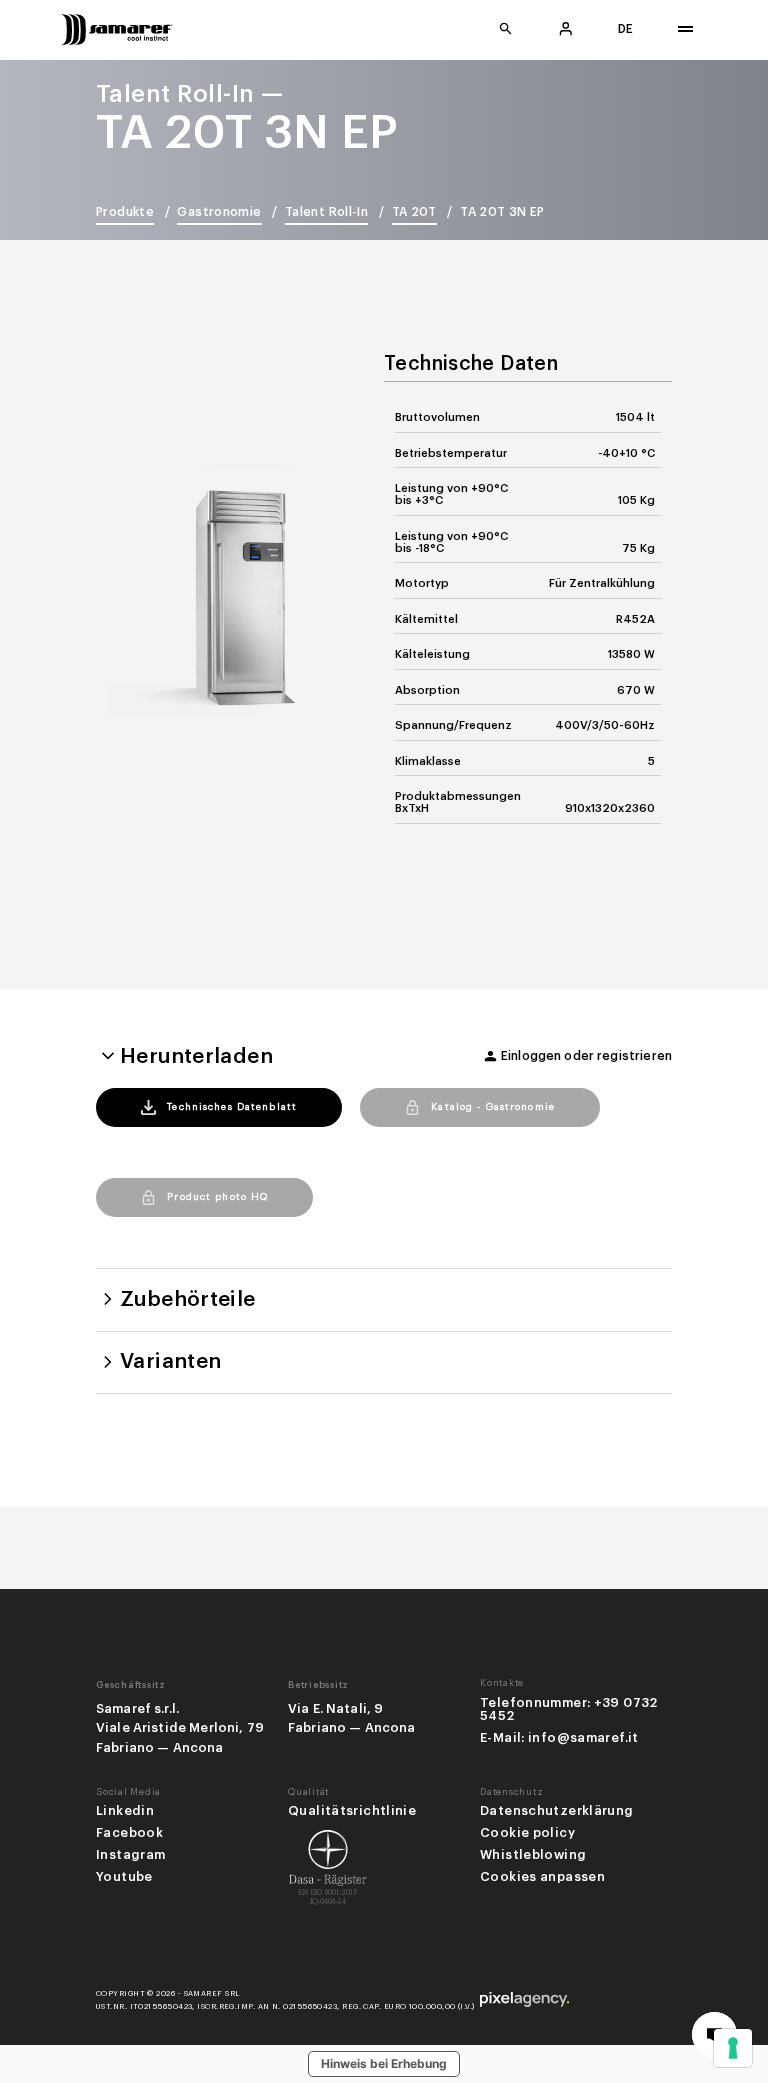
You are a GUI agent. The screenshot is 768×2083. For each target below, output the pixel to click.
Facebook (129, 1833)
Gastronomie (219, 212)
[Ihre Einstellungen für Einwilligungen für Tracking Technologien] (733, 2048)
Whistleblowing (533, 1855)
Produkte (125, 212)
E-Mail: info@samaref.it (559, 1738)
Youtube (124, 1877)
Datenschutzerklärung (557, 1811)
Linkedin (125, 1811)
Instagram (130, 1855)
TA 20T (414, 212)
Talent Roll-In (326, 212)
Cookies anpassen (542, 1877)
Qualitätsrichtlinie (352, 1811)
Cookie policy (527, 1833)
